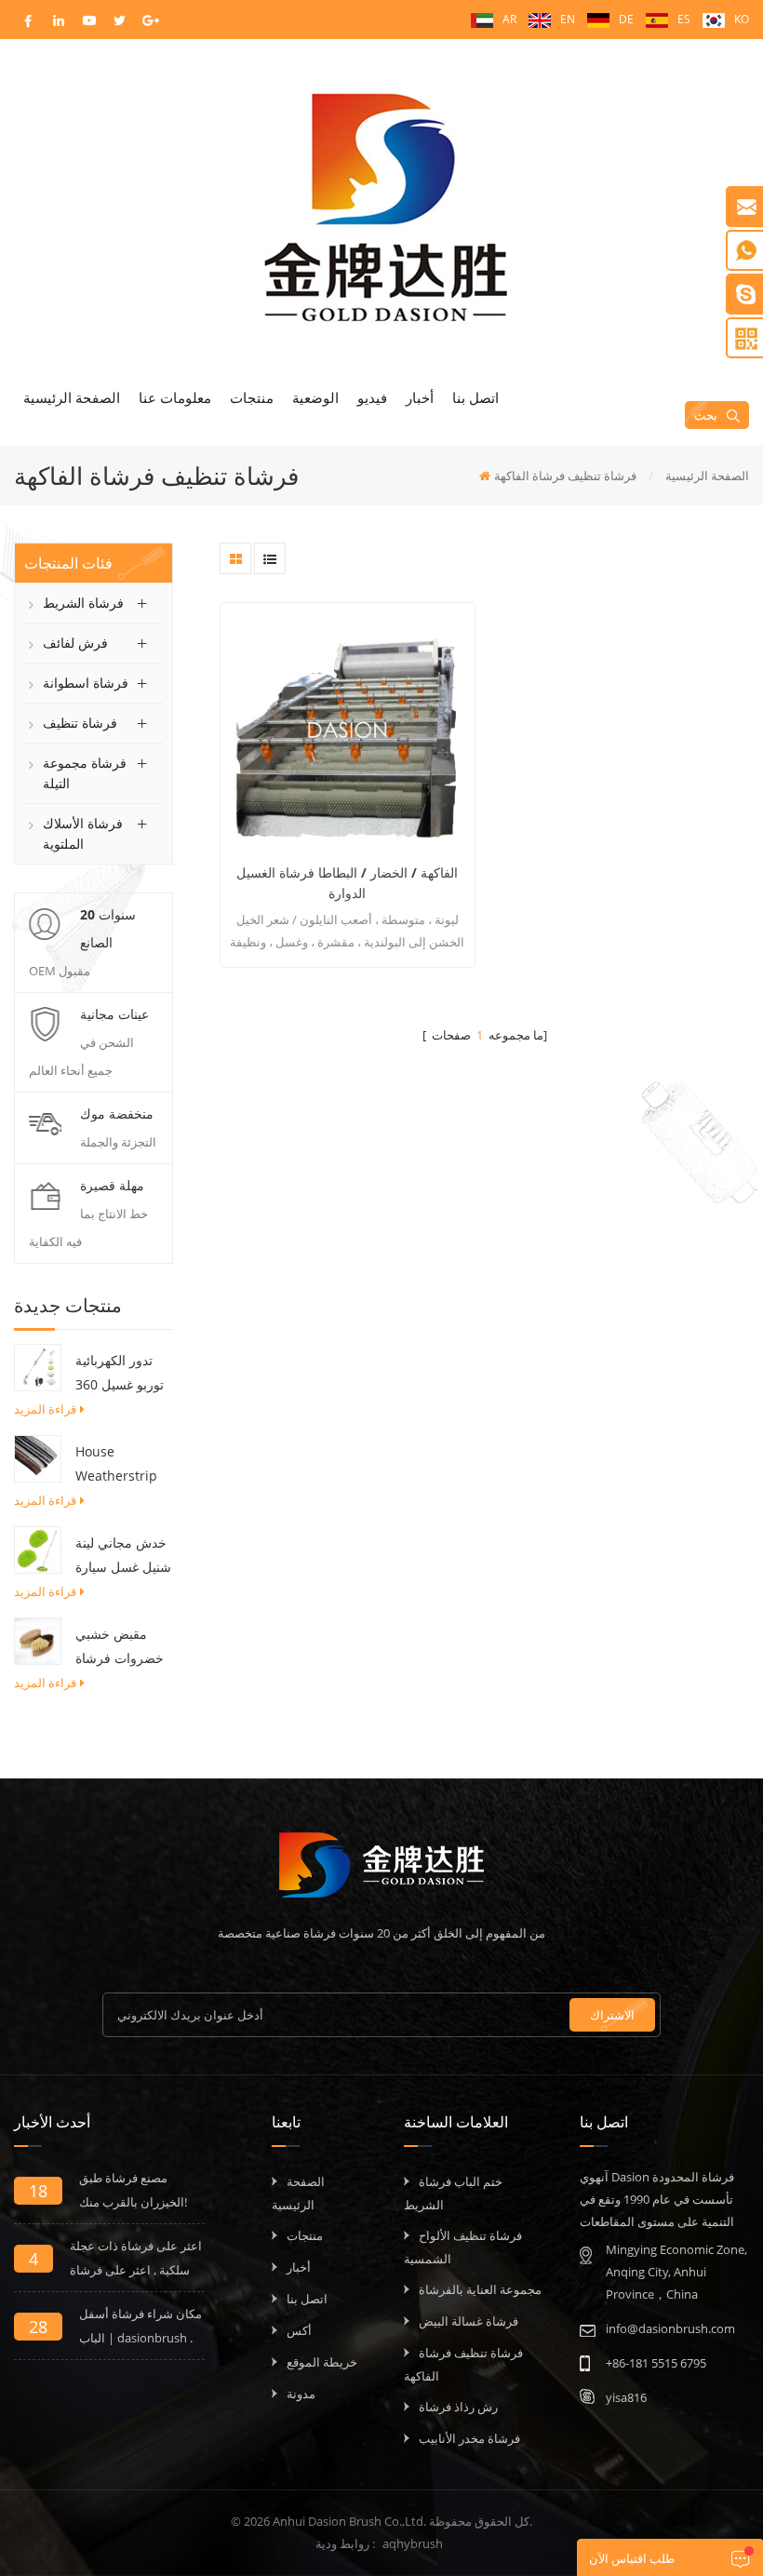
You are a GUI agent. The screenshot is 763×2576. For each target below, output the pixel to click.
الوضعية (315, 397)
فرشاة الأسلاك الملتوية (83, 833)
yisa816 (626, 2397)
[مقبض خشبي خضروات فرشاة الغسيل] (38, 1640)
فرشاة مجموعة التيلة (85, 773)
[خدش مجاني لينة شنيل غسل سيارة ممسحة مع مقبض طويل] (38, 1549)
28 (38, 2327)
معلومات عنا (175, 397)
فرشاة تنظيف (80, 723)
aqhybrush (413, 2543)
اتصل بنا (475, 397)
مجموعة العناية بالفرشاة (480, 2289)
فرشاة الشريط (83, 603)
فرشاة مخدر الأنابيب (469, 2438)
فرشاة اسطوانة (86, 683)
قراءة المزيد (45, 1409)
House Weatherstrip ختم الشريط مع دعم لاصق (117, 1465)
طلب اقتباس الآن (632, 2558)
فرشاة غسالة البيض (469, 2321)
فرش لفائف (75, 643)
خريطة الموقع (322, 2362)
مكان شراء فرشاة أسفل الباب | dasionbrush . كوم (141, 2328)
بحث (706, 415)
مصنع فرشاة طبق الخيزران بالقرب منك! (133, 2190)
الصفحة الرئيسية (72, 397)
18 (38, 2191)
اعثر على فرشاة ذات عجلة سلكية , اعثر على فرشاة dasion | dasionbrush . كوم (136, 2260)
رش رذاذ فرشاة (458, 2407)
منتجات (252, 397)
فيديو (372, 397)
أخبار (420, 397)
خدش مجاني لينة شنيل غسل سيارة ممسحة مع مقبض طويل (124, 1556)
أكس (299, 2330)
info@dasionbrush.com (670, 2328)
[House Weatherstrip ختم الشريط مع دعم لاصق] (38, 1457)
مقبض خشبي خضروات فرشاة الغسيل (120, 1648)
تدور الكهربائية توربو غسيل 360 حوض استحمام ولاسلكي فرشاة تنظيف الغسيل (120, 1374)
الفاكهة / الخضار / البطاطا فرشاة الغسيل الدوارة (347, 883)
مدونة (301, 2394)
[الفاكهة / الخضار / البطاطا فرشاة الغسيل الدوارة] (347, 730)
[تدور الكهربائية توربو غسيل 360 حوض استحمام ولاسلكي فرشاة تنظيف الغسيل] (38, 1366)
